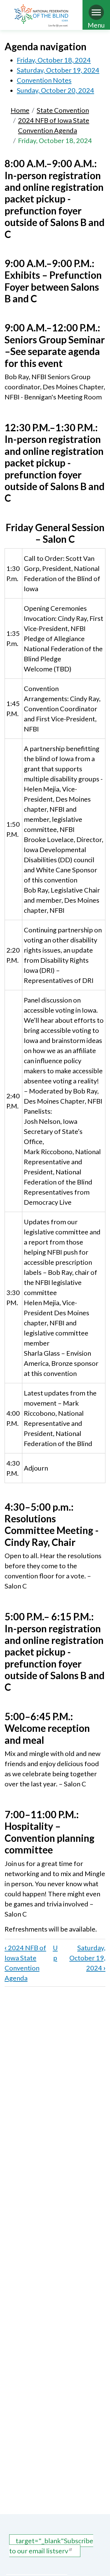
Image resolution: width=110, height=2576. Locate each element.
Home (20, 110)
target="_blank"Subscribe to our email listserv (51, 2546)
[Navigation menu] (96, 12)
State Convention (63, 110)
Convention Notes (44, 80)
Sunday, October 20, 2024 (55, 90)
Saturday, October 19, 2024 (58, 70)
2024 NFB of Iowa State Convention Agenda (54, 125)
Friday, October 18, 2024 (54, 60)
